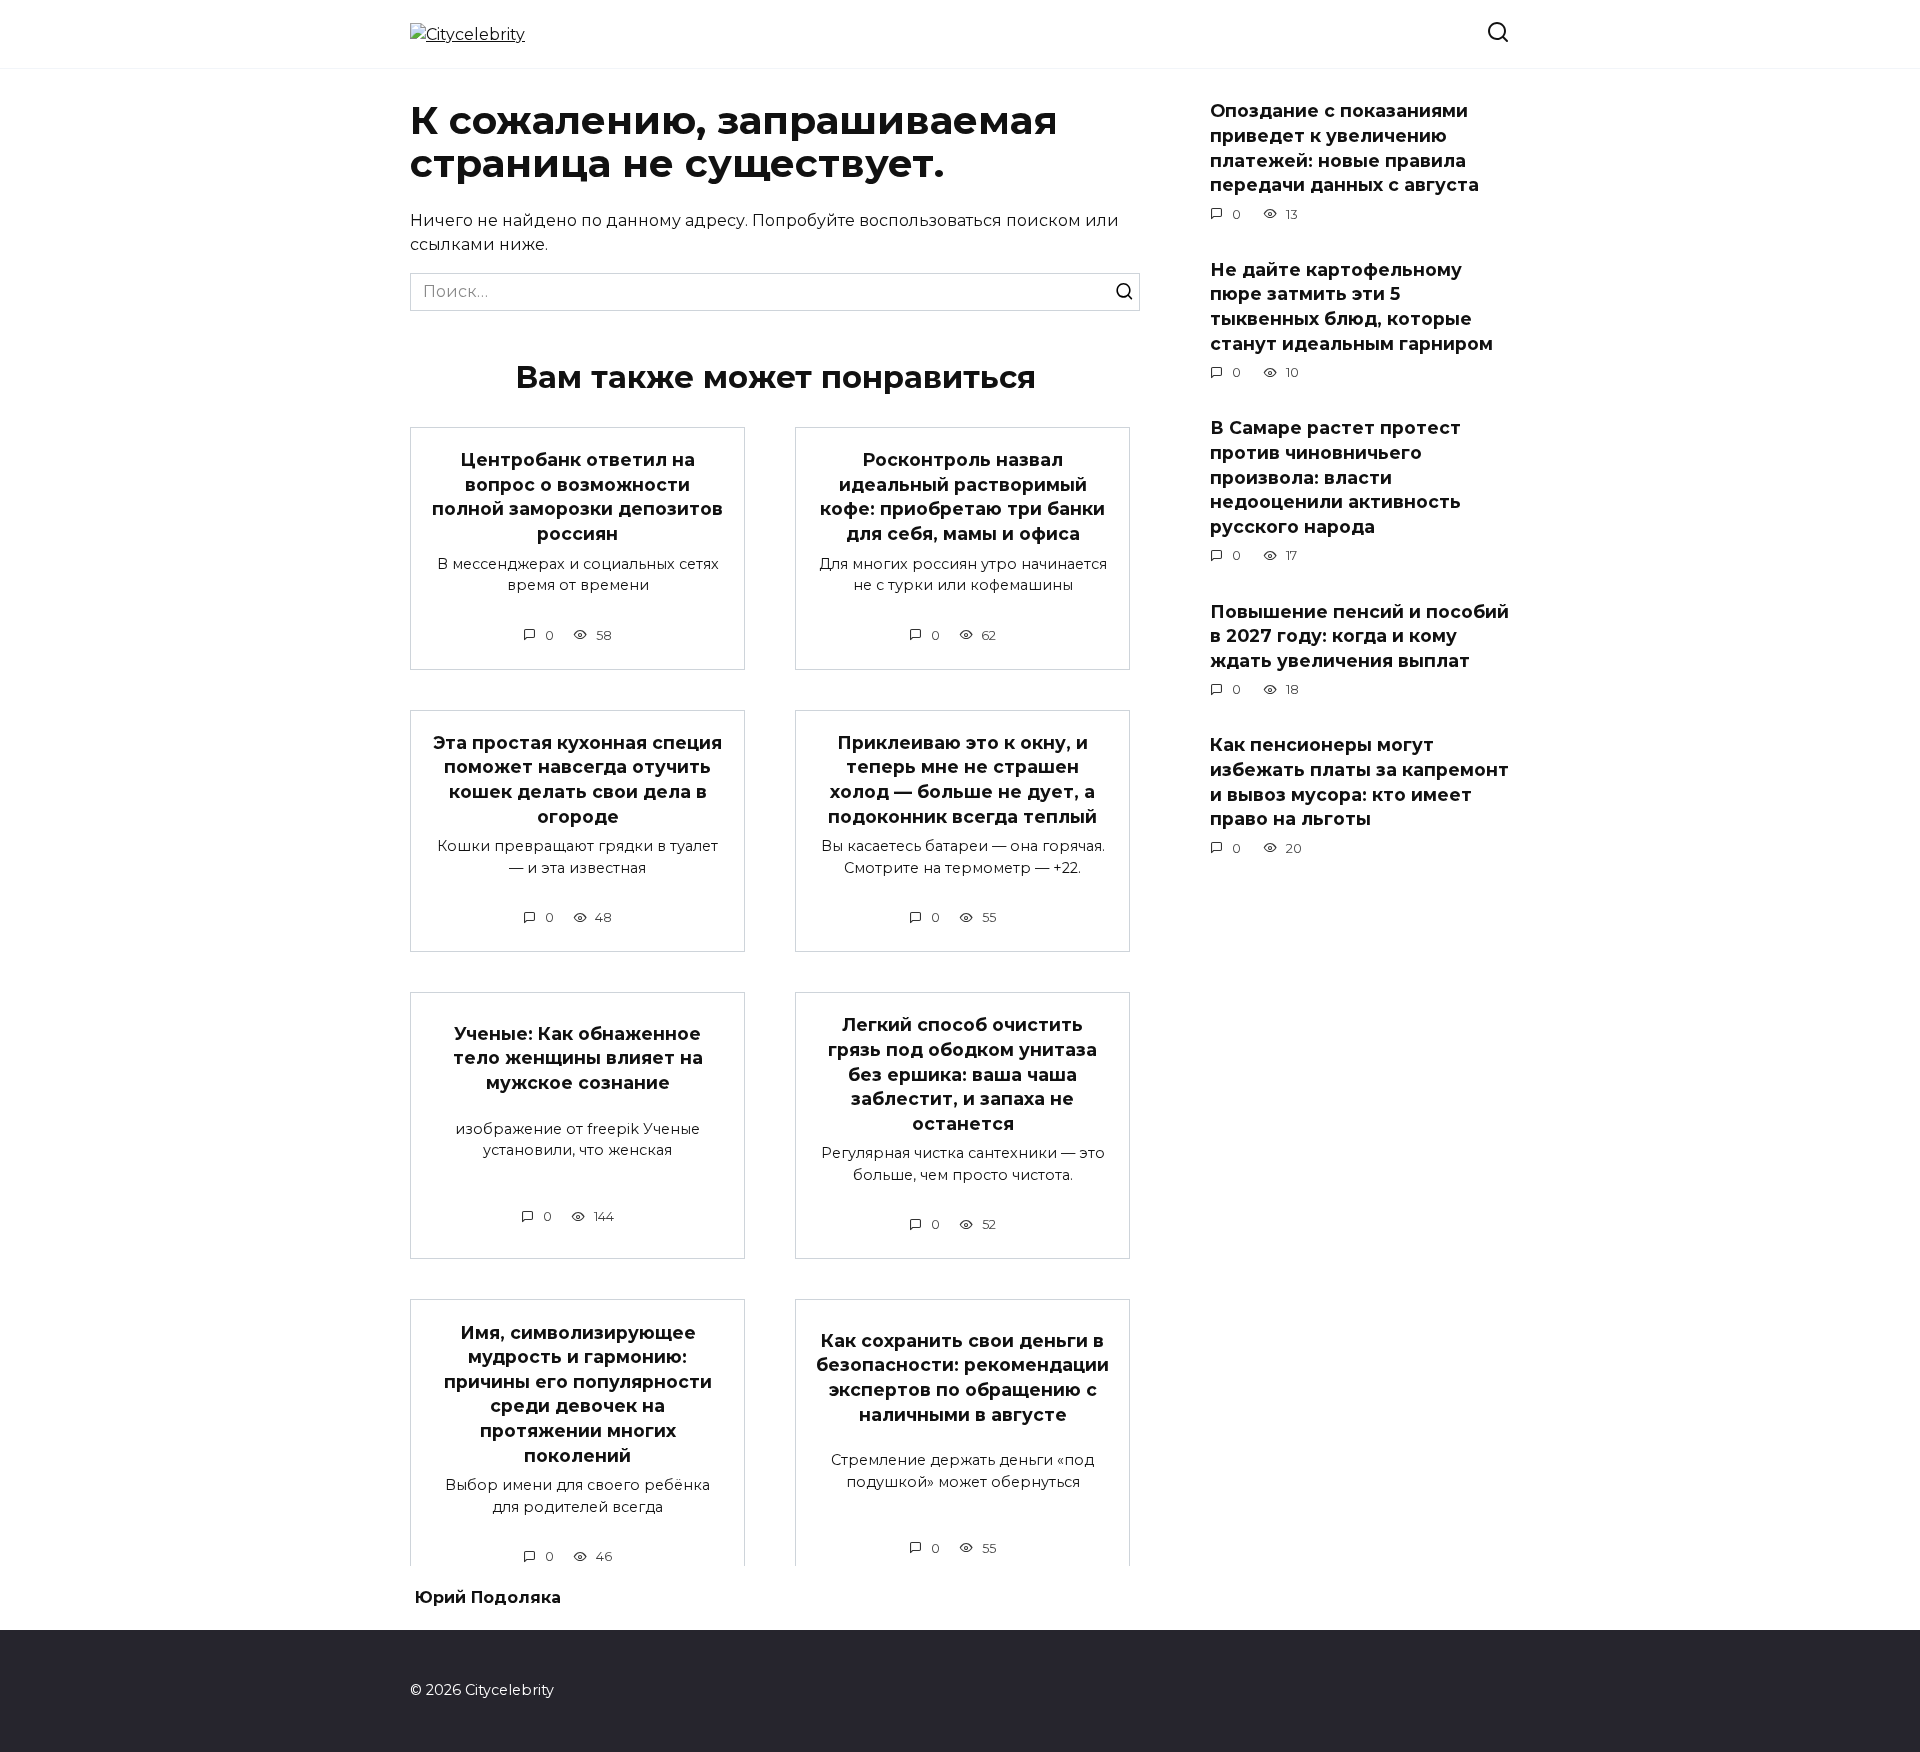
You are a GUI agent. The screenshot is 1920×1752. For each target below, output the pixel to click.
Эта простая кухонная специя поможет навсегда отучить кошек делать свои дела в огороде (577, 779)
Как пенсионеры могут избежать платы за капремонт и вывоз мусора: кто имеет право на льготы (1359, 781)
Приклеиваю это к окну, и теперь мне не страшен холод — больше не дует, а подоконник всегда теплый (962, 779)
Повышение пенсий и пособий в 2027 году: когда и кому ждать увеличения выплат (1359, 635)
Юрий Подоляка (488, 1597)
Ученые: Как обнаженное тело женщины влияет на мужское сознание (578, 1057)
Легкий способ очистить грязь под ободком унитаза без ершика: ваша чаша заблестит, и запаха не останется (962, 1074)
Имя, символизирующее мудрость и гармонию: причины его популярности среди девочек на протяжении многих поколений (578, 1393)
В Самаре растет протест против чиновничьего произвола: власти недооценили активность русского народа (1335, 477)
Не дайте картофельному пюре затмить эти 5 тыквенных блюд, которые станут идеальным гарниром (1351, 306)
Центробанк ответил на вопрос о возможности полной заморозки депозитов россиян (577, 496)
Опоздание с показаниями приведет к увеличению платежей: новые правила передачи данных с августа (1344, 147)
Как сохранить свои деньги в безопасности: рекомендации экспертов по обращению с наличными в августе (962, 1376)
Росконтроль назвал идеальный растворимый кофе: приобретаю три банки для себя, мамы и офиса (962, 496)
